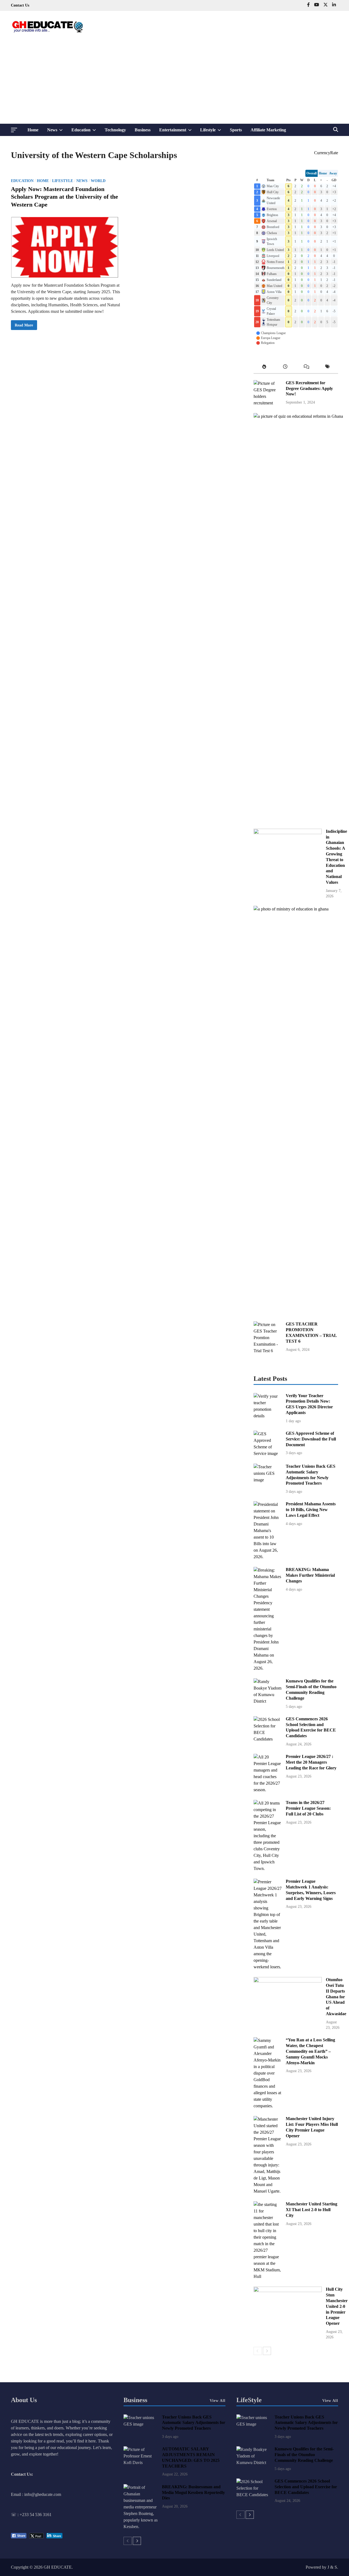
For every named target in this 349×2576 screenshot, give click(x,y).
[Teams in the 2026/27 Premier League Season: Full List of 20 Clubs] (268, 1868)
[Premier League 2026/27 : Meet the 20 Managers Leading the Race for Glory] (268, 1790)
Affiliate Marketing (268, 130)
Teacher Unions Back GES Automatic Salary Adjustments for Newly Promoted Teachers (194, 2423)
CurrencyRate (326, 153)
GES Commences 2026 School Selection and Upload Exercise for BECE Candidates (306, 2487)
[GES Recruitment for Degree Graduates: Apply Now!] (268, 403)
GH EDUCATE (58, 2567)
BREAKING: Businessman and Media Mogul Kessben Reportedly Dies (193, 2492)
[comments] (306, 368)
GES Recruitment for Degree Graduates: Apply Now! (309, 388)
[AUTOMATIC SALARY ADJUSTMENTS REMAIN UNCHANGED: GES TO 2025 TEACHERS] (141, 2463)
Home (33, 130)
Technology (115, 130)
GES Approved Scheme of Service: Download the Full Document (311, 1439)
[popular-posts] (264, 368)
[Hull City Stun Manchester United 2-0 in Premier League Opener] (288, 2291)
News (57, 132)
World (98, 181)
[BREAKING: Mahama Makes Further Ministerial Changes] (268, 1668)
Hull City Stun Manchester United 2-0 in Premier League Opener (337, 2306)
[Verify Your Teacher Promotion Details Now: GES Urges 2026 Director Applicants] (268, 1416)
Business (143, 130)
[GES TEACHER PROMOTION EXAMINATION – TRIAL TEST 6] (268, 1351)
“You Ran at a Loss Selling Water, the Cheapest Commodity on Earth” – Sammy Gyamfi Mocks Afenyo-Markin (310, 2051)
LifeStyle (249, 2400)
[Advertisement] (174, 83)
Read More (24, 326)
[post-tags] (328, 368)
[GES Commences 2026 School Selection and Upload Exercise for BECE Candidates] (268, 1739)
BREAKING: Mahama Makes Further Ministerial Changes (310, 1575)
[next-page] (267, 2351)
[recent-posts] (285, 368)
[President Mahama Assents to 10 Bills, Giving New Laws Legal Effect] (268, 1557)
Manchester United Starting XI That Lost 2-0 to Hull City (312, 2210)
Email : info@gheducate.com (36, 2494)
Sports (236, 130)
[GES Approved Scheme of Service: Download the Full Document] (268, 1453)
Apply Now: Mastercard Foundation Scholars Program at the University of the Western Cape (64, 197)
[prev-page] (258, 2351)
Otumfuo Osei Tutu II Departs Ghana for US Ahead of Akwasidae (336, 1997)
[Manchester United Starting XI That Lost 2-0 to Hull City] (268, 2276)
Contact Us (20, 5)
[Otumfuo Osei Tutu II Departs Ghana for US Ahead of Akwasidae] (288, 1981)
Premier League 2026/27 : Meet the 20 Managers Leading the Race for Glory (311, 1762)
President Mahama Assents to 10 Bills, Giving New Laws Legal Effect (311, 1510)
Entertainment (178, 132)
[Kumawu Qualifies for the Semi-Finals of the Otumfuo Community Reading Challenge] (268, 1701)
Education (86, 132)
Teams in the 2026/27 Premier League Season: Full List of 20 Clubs (308, 1808)
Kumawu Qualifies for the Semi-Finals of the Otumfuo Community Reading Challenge (304, 2455)
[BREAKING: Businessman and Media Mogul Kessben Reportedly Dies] (141, 2527)
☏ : (15, 2515)
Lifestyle (213, 132)
